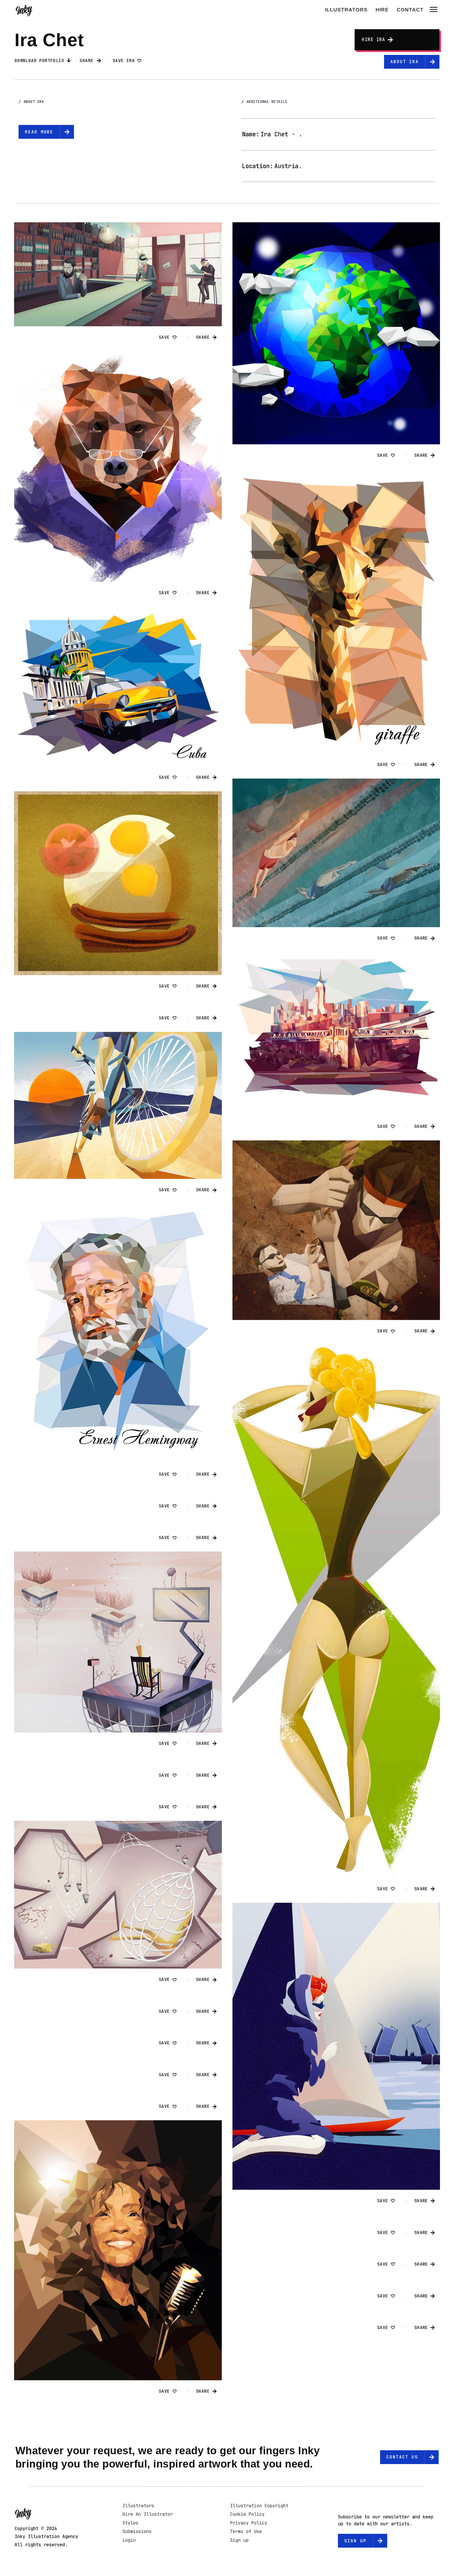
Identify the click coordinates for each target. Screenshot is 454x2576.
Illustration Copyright (259, 2506)
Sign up (239, 2540)
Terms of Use (246, 2531)
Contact (410, 10)
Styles (130, 2523)
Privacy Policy (249, 2523)
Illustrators (346, 10)
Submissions (137, 2531)
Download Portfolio (41, 61)
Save (166, 337)
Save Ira (125, 61)
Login (129, 2540)
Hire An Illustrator (148, 2514)
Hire (382, 10)
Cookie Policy (247, 2514)
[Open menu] (434, 10)
